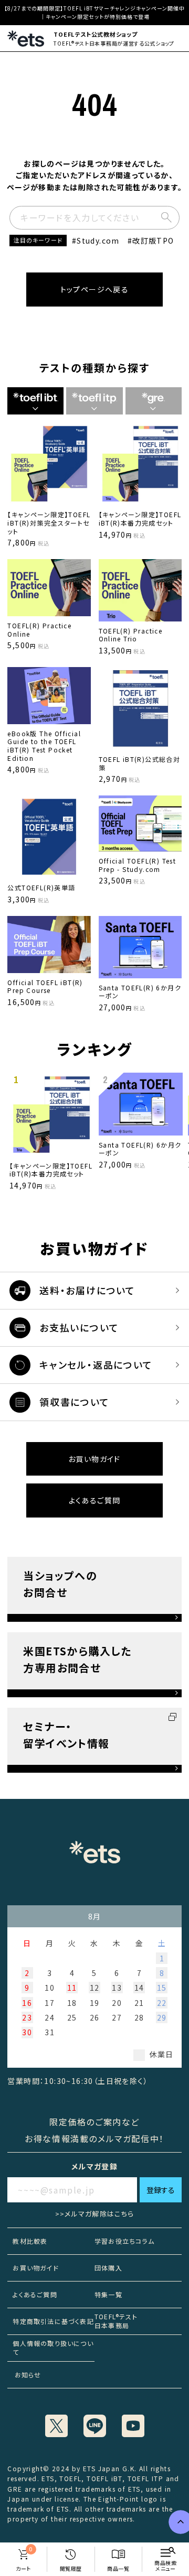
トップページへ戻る (95, 289)
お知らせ (24, 2375)
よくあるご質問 (95, 1500)
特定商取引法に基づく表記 (53, 2321)
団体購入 (108, 2268)
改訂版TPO (153, 241)
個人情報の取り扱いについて (53, 2348)
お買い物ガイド (94, 1459)
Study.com (98, 241)
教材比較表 (30, 2241)
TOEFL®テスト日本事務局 (116, 2321)
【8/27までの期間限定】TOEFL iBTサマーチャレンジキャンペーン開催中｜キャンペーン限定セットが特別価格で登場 (94, 12)
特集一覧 (108, 2294)
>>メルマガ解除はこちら (95, 2214)
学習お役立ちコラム (124, 2241)
